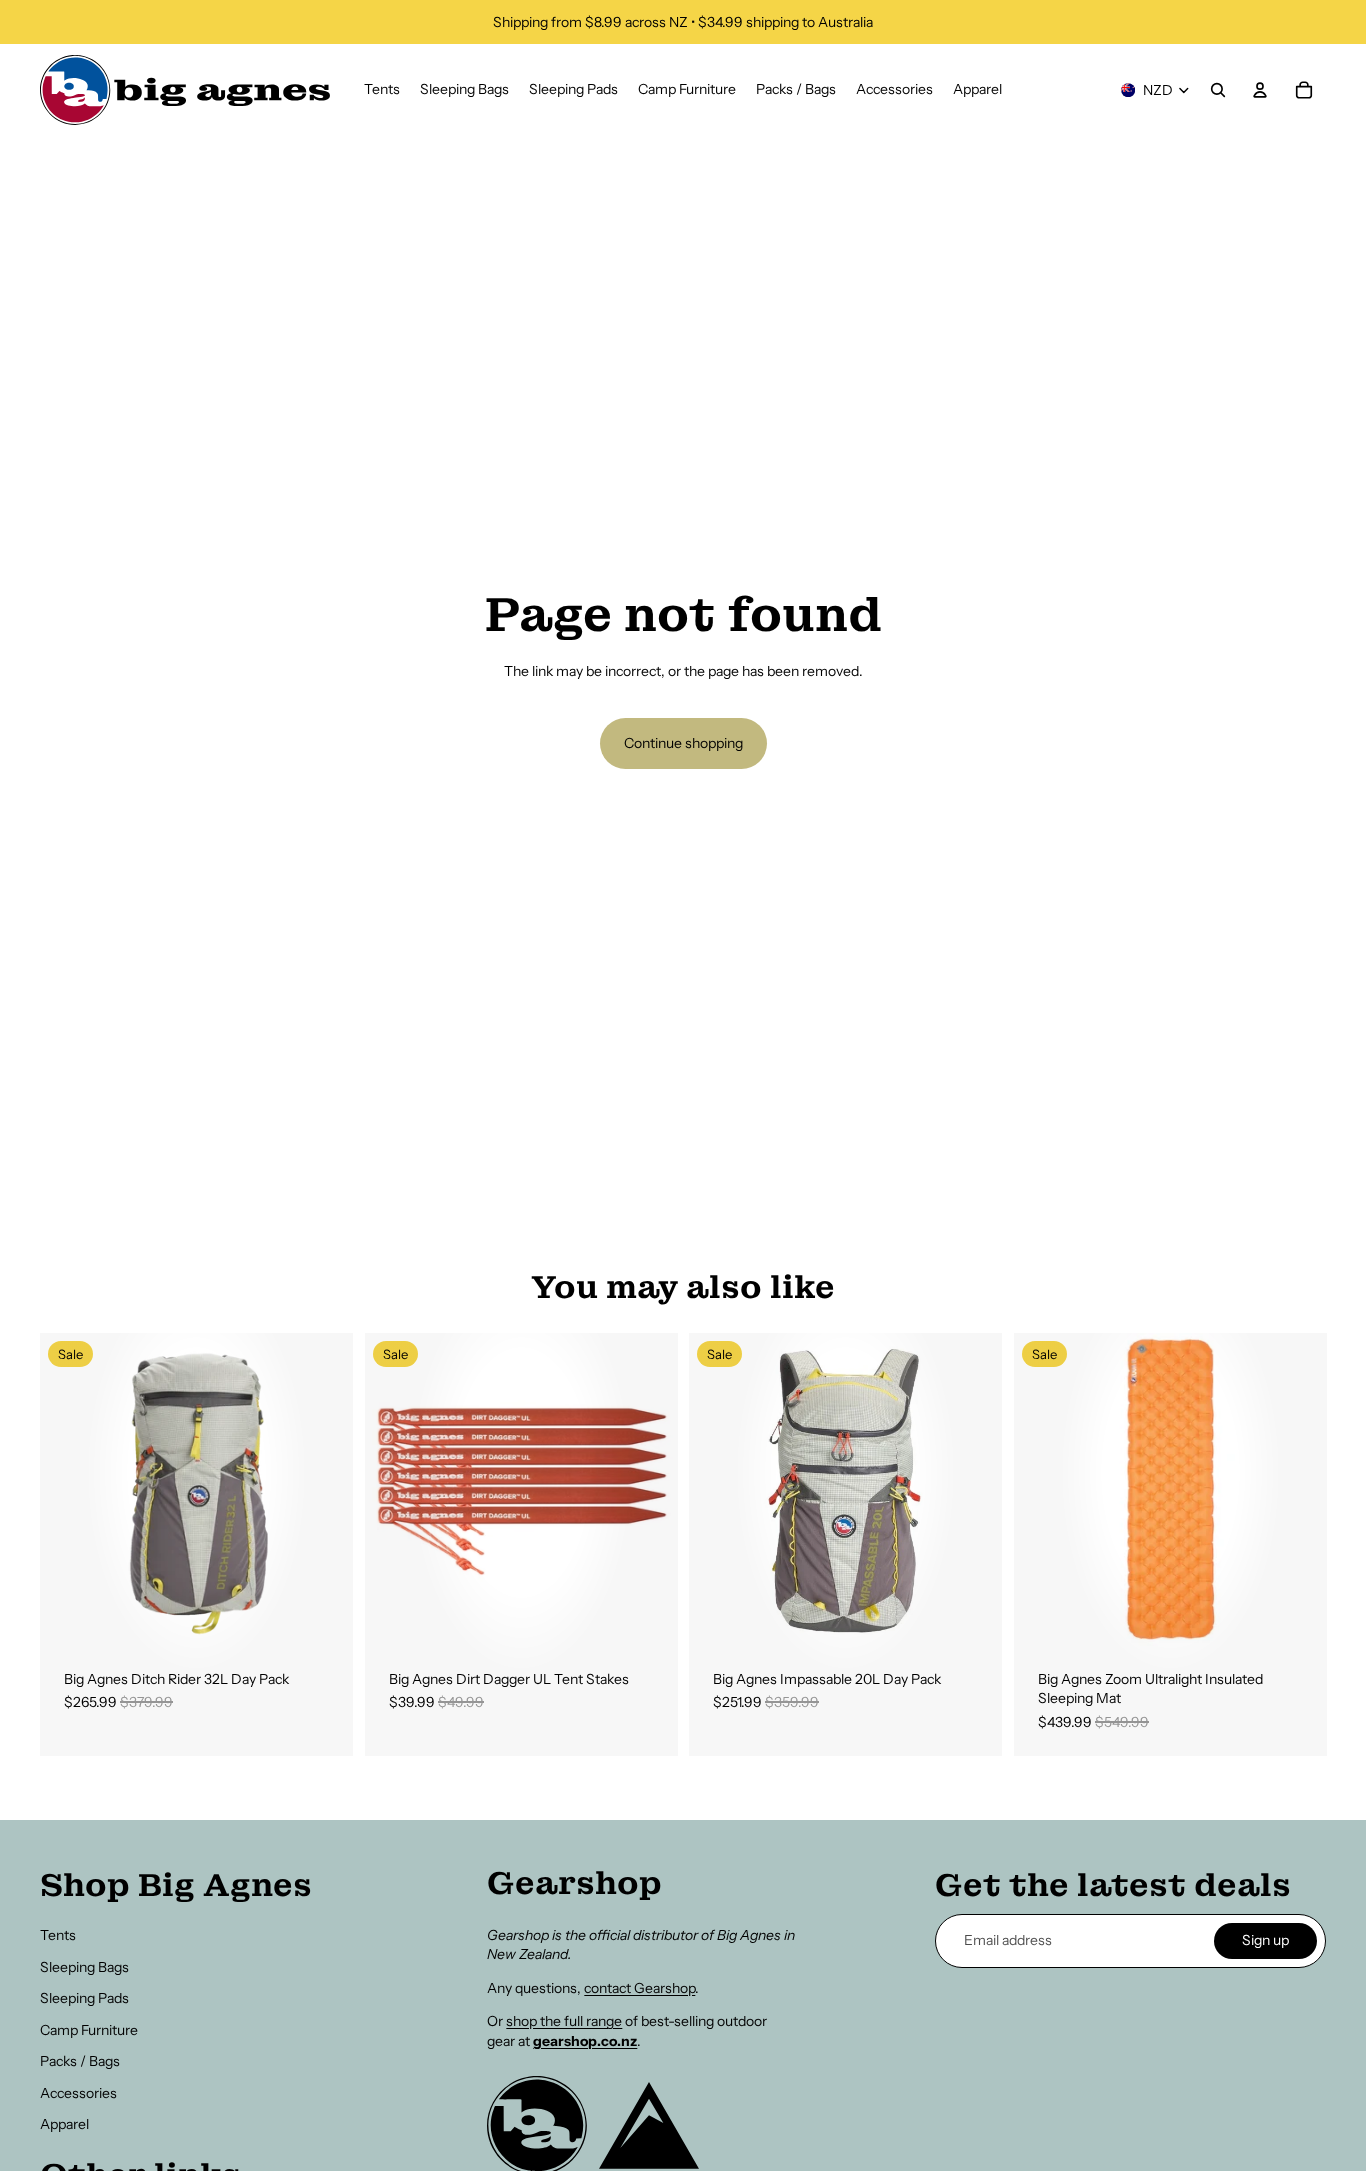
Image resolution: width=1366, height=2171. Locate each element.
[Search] (1218, 90)
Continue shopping (683, 743)
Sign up (1265, 1940)
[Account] (1260, 90)
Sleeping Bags (84, 1967)
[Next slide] (323, 1489)
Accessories (78, 2093)
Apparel (64, 2124)
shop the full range (564, 2021)
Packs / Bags (80, 2061)
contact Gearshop (639, 1988)
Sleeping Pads (84, 1998)
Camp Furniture (89, 2030)
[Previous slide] (70, 1489)
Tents (58, 1935)
